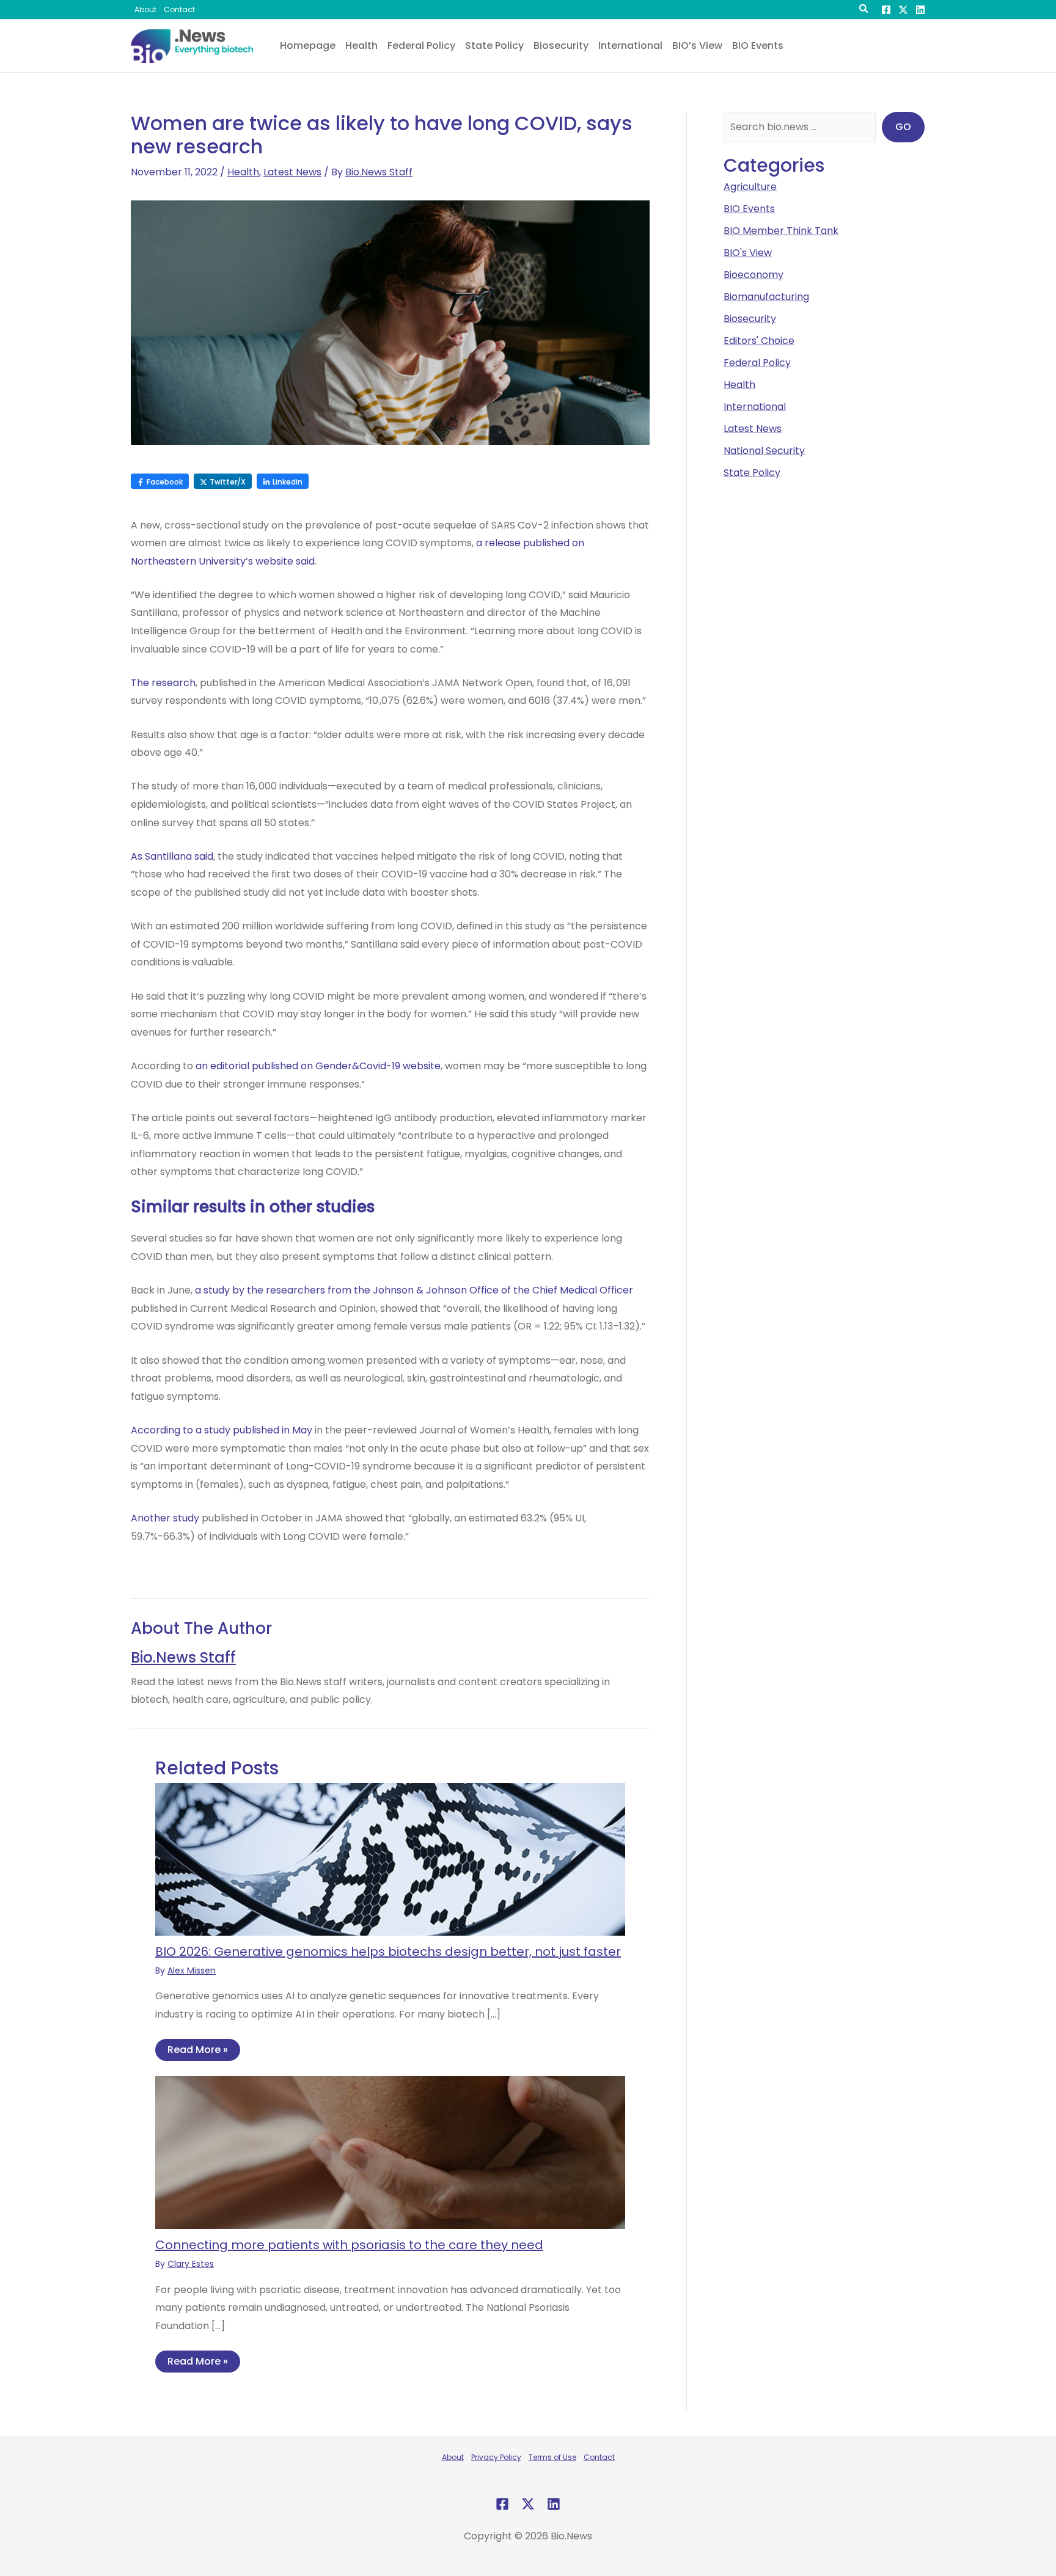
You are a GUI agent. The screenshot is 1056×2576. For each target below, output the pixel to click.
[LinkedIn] (920, 10)
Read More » (198, 2050)
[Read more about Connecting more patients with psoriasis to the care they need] (390, 2152)
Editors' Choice (759, 341)
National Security (764, 451)
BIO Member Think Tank (781, 231)
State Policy (752, 473)
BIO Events (749, 209)
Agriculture (750, 187)
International (755, 407)
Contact (599, 2457)
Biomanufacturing (766, 297)
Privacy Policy (496, 2457)
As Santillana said (172, 856)
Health (243, 172)
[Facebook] (886, 10)
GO (903, 127)
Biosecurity (750, 319)
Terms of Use (552, 2457)
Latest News (292, 172)
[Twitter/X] (903, 10)
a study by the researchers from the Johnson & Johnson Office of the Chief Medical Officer (414, 1290)
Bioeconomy (754, 275)
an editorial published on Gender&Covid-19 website (318, 1066)
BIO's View (748, 253)
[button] (864, 10)
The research (163, 683)
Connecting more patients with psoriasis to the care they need (349, 2245)
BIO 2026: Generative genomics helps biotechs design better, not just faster (388, 1952)
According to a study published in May (222, 1430)
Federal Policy (757, 363)
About (453, 2457)
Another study (165, 1518)
